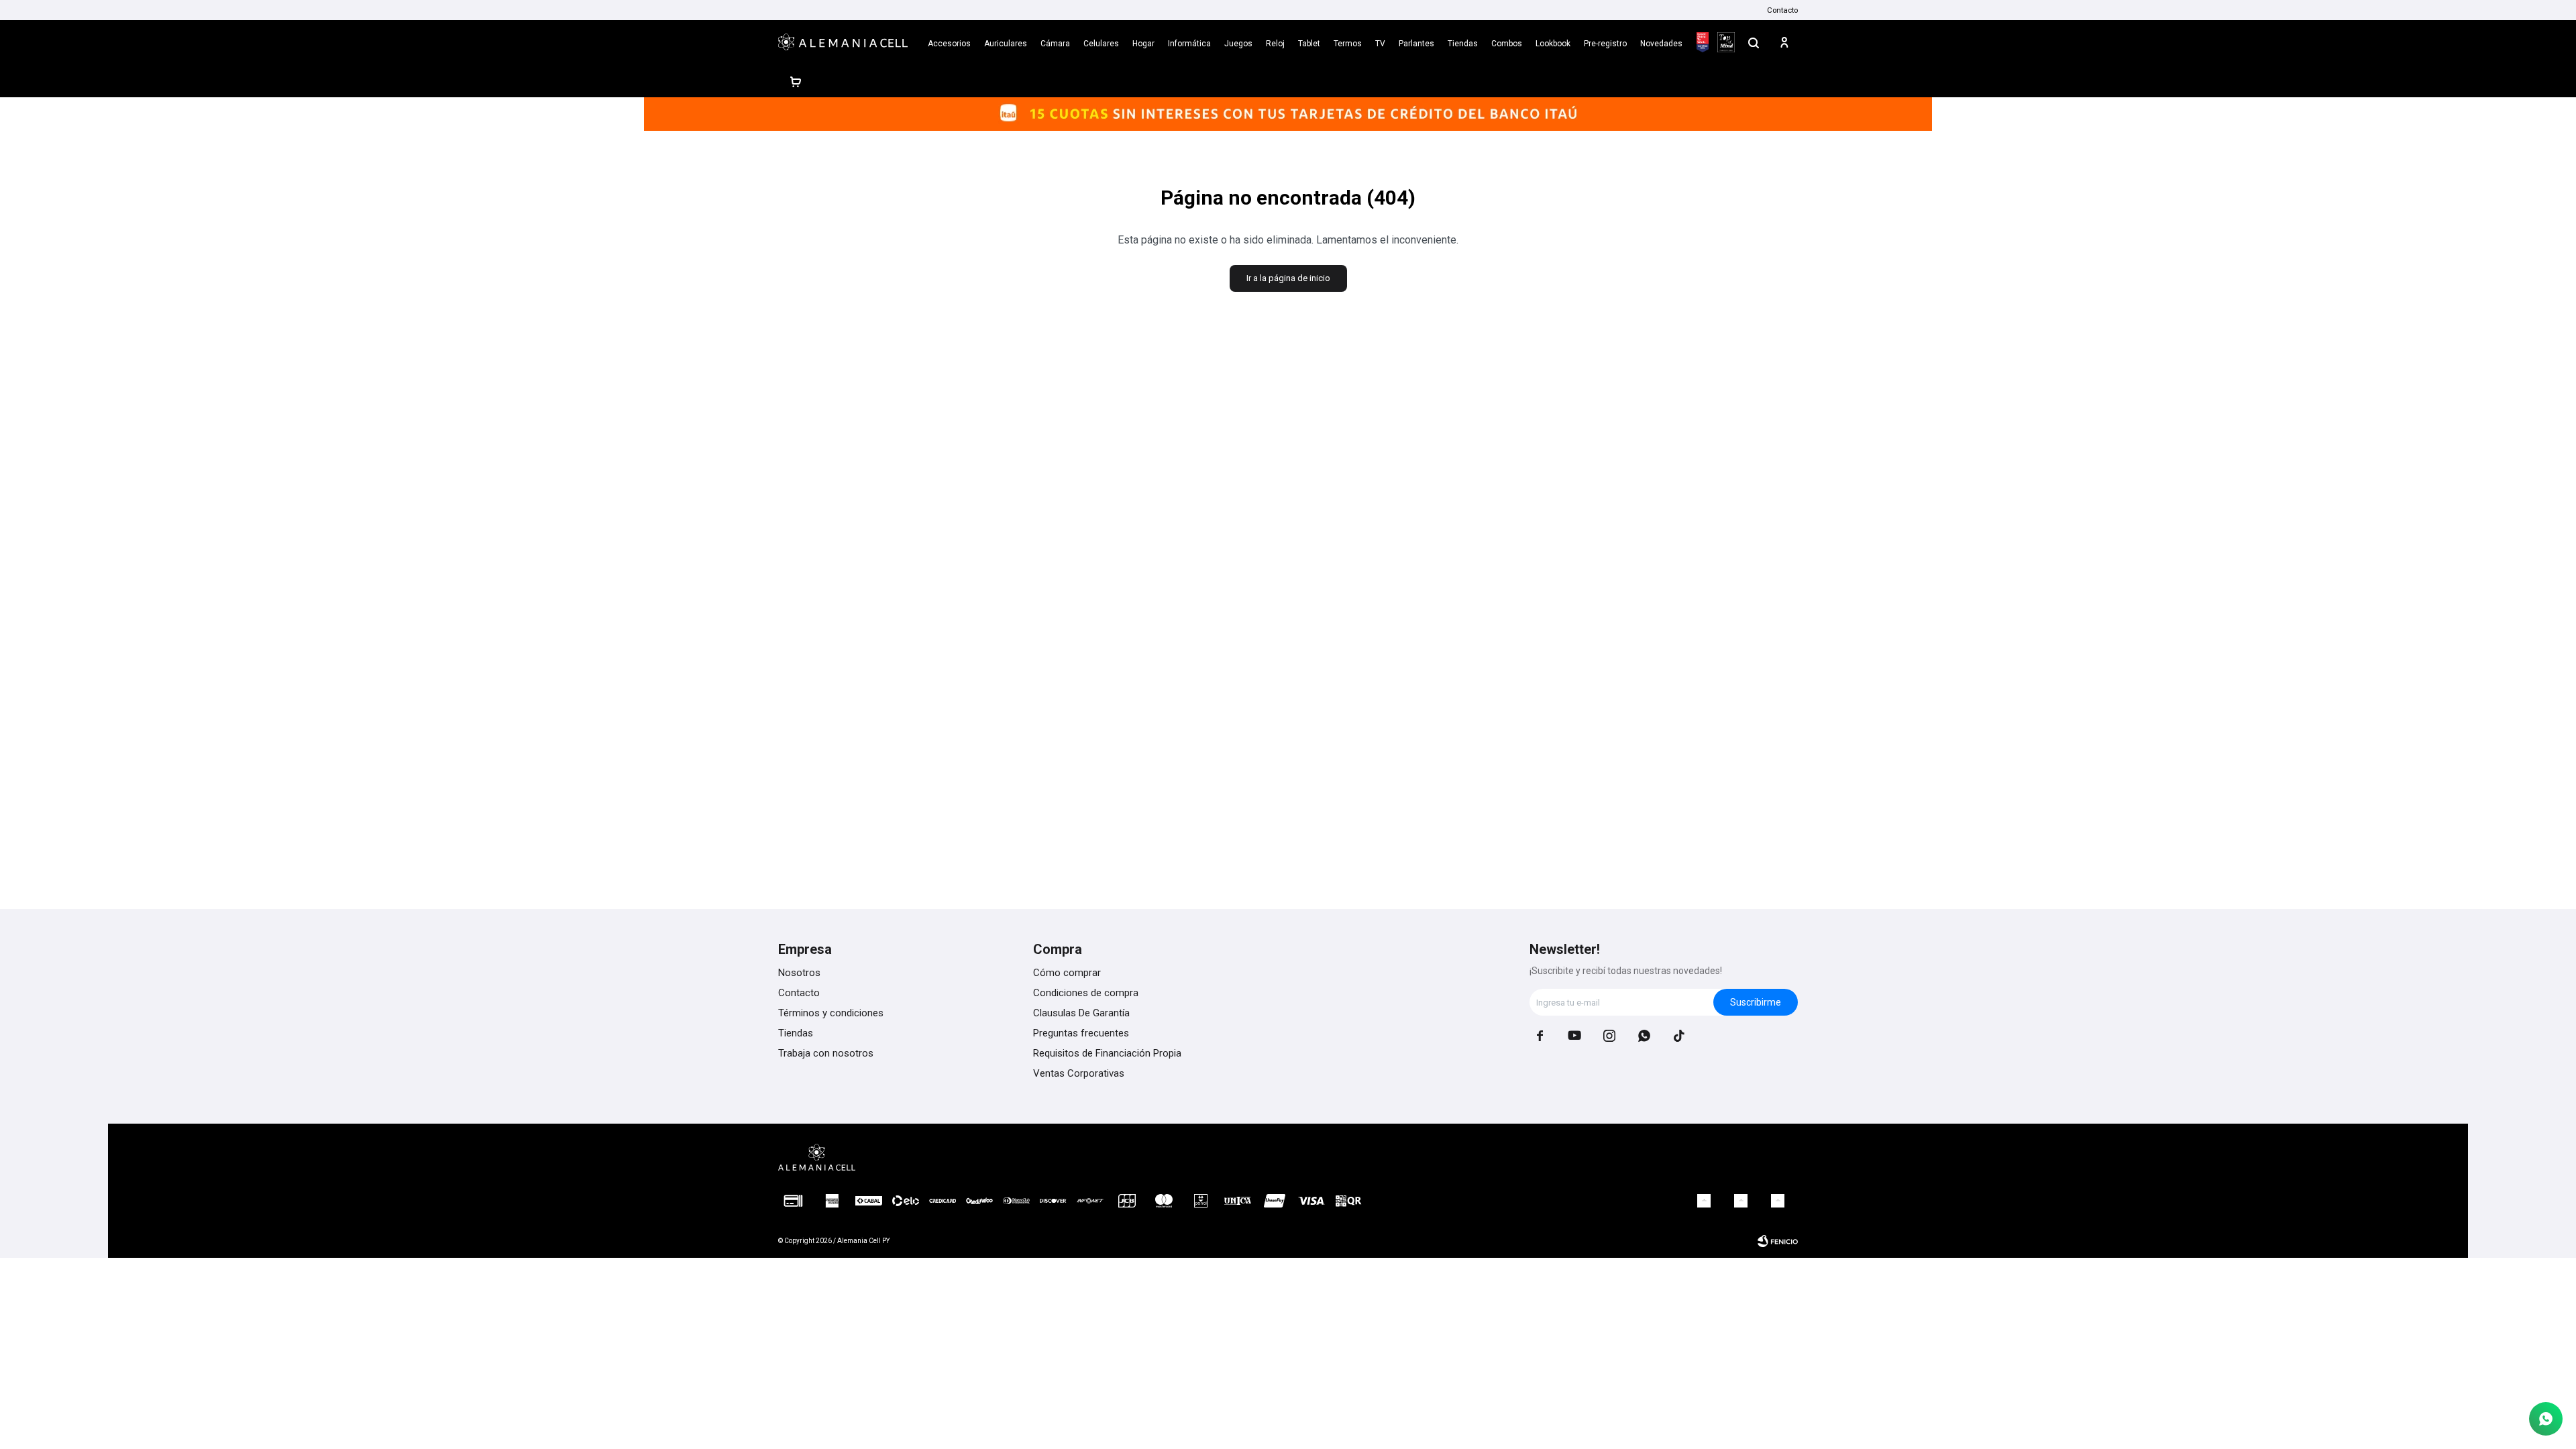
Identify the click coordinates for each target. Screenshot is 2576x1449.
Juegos (1238, 44)
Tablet (1309, 44)
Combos (1507, 44)
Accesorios (949, 44)
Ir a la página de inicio (1288, 278)
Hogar (1143, 44)
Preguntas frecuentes (1081, 1033)
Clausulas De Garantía (1081, 1013)
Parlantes (1416, 44)
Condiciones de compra (1086, 993)
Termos (1348, 44)
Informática (1189, 44)
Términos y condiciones (831, 1013)
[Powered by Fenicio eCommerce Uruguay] (1778, 1241)
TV (1380, 44)
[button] (1754, 42)
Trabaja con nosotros (826, 1053)
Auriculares (1006, 44)
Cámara (1055, 44)
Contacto (1782, 10)
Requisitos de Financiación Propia (1107, 1053)
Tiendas (1463, 44)
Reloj (1275, 44)
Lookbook (1553, 44)
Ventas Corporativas (1079, 1073)
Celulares (1101, 44)
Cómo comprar (1067, 973)
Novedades (1661, 44)
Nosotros (799, 973)
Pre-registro (1605, 44)
